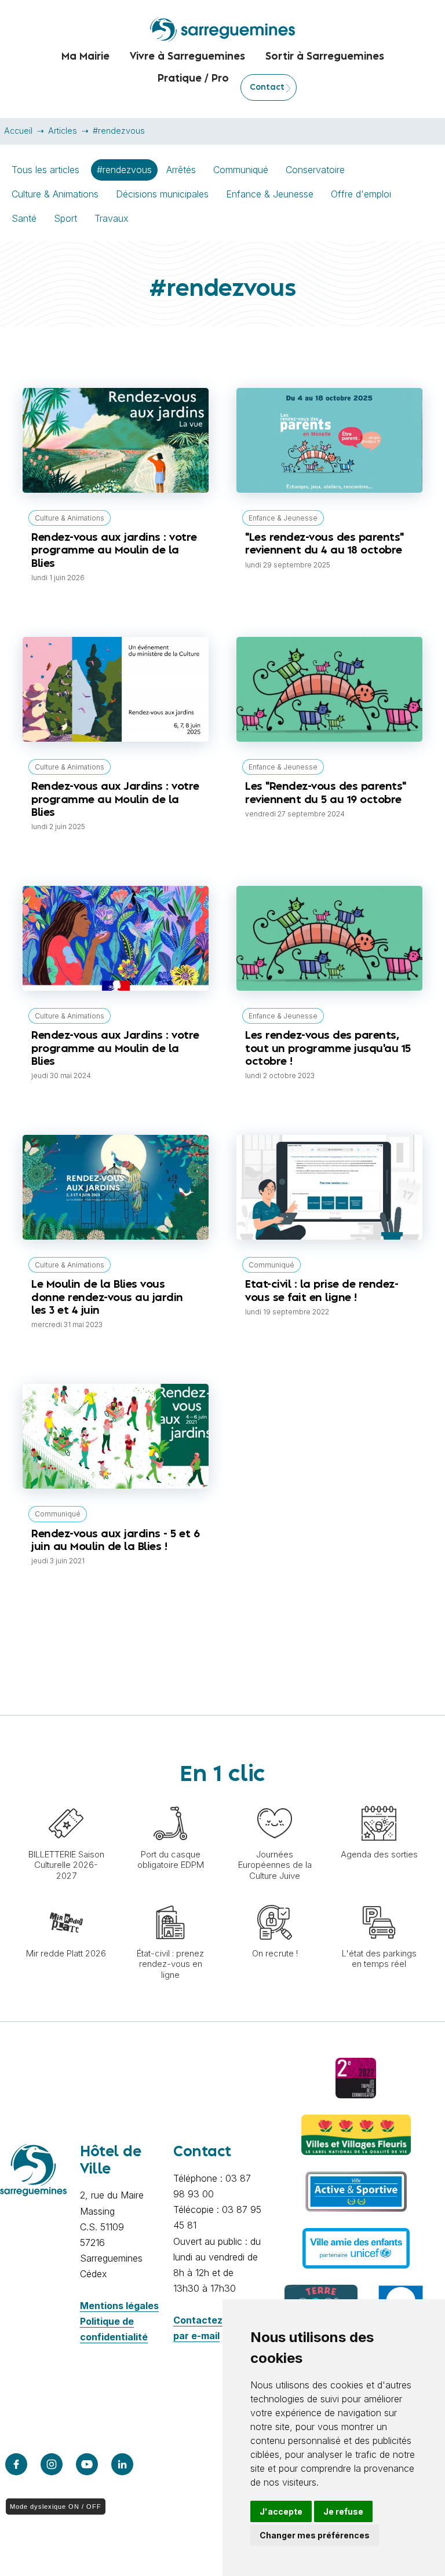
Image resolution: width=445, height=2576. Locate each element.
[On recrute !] (275, 1899)
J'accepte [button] (281, 2511)
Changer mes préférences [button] (315, 2535)
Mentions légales (119, 2306)
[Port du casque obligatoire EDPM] (170, 1800)
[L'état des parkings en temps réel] (379, 1899)
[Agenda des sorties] (379, 1800)
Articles (63, 131)
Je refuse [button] (343, 2511)
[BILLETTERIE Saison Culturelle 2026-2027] (66, 1800)
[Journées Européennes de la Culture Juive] (275, 1800)
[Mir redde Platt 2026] (66, 1899)
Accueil (18, 131)
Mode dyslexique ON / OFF (56, 2507)
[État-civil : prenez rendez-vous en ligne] (170, 1899)
